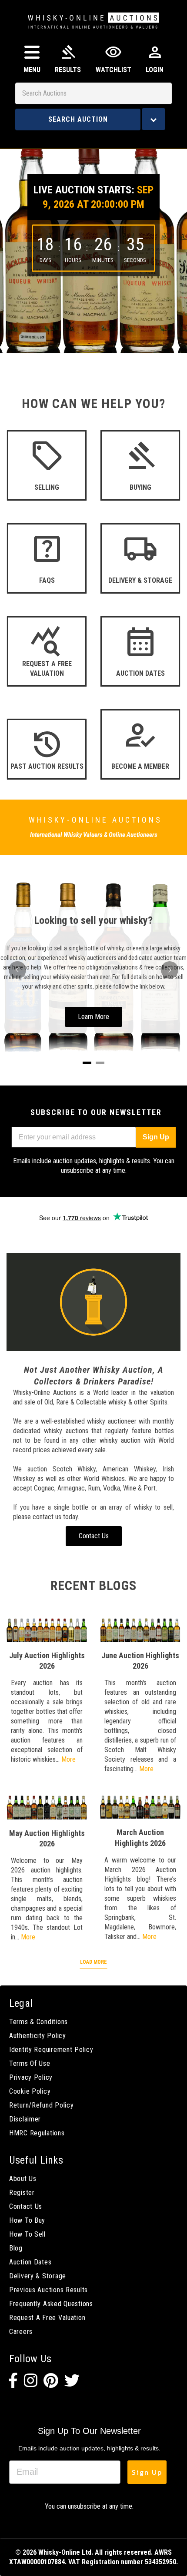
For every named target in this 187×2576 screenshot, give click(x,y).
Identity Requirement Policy (51, 2050)
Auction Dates (30, 2262)
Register (22, 2193)
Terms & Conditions (38, 2022)
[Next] (170, 970)
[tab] (87, 1063)
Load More (93, 1962)
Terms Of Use (30, 2063)
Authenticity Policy (38, 2036)
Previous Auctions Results (48, 2290)
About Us (23, 2179)
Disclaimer (25, 2119)
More (68, 1759)
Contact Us (26, 2206)
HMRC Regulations (37, 2133)
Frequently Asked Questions (51, 2304)
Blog (16, 2248)
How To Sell (27, 2234)
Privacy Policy (31, 2077)
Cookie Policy (30, 2091)
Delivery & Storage (38, 2276)
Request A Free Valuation (47, 2318)
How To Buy (27, 2220)
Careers (21, 2332)
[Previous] (17, 970)
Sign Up (156, 1137)
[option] (93, 245)
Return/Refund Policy (41, 2105)
